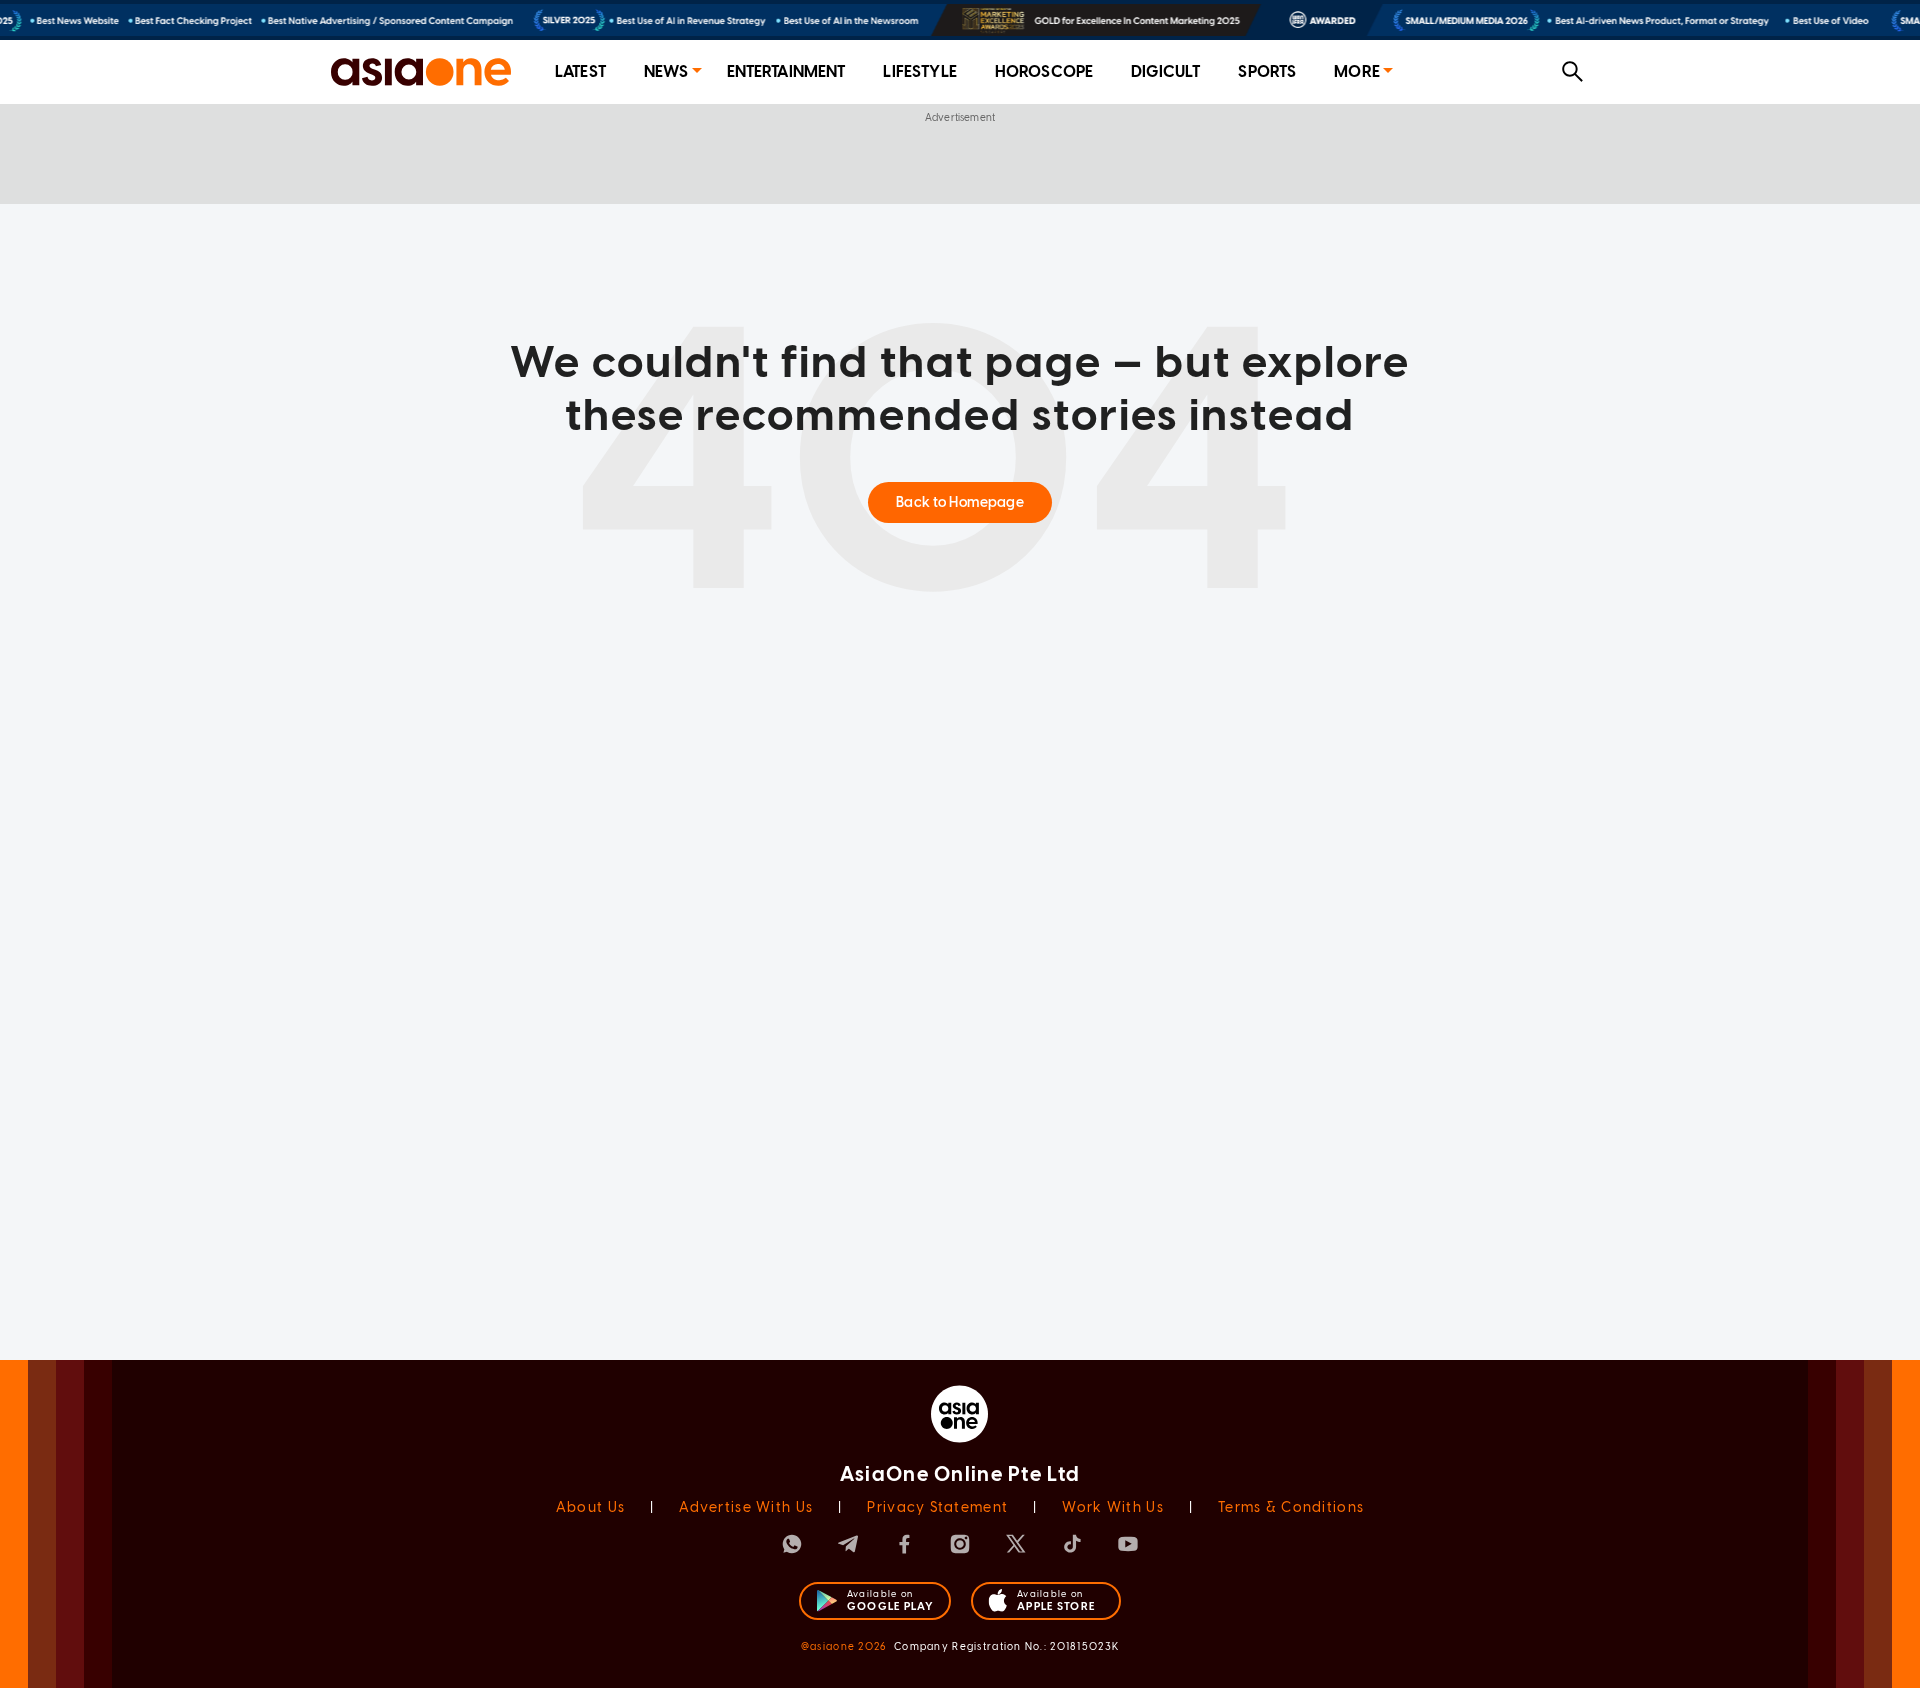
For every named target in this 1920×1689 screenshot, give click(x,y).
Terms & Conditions (1291, 1507)
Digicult (1165, 71)
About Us (590, 1507)
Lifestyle (919, 71)
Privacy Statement (937, 1507)
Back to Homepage (959, 502)
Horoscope (1044, 71)
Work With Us (1112, 1507)
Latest (580, 71)
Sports (1267, 71)
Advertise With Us (746, 1507)
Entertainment (786, 71)
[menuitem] (580, 72)
